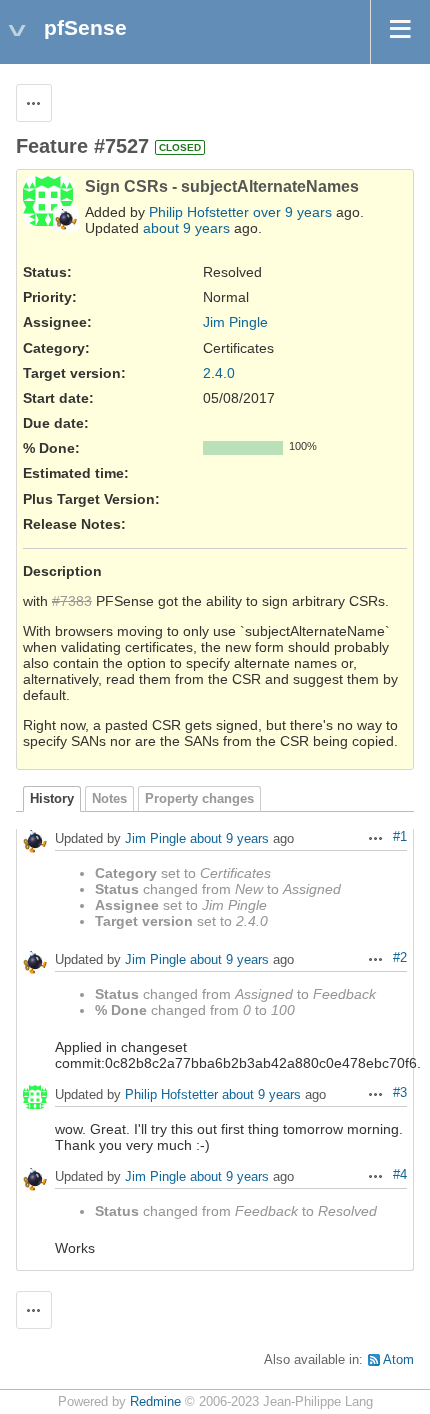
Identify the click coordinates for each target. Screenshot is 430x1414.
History (52, 799)
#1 (400, 837)
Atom (398, 1360)
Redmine (155, 1402)
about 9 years (186, 228)
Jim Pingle (235, 322)
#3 (400, 1093)
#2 (400, 958)
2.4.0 (219, 373)
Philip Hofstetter (199, 212)
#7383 (72, 601)
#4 (400, 1175)
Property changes (199, 799)
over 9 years (292, 212)
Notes (109, 799)
